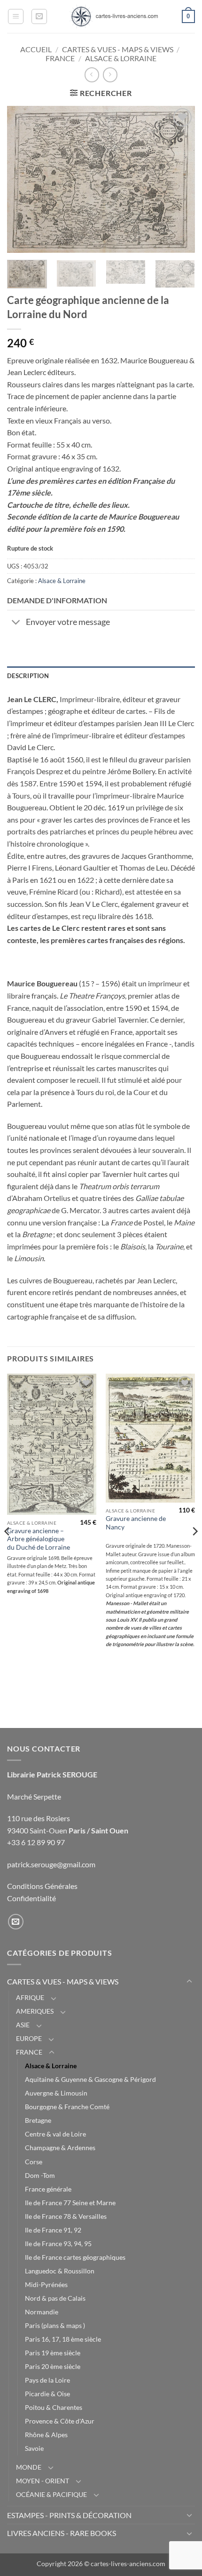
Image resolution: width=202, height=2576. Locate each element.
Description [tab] (28, 676)
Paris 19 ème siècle (53, 2353)
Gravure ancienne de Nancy (136, 1523)
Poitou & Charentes (54, 2407)
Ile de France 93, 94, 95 (58, 2244)
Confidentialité (31, 1898)
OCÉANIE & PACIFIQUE (51, 2494)
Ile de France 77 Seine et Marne (70, 2203)
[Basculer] (16, 623)
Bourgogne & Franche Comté (67, 2107)
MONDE (29, 2467)
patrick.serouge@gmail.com (51, 1864)
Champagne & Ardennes (60, 2148)
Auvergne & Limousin (56, 2093)
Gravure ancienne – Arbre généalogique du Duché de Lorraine (39, 1539)
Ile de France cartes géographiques (75, 2257)
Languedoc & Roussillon (60, 2271)
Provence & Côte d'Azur (60, 2421)
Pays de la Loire (47, 2380)
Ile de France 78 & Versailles (66, 2216)
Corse (34, 2162)
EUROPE (29, 2038)
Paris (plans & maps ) (55, 2325)
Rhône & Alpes (46, 2435)
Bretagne (38, 2120)
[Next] (179, 179)
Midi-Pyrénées (46, 2284)
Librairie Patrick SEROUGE (52, 1774)
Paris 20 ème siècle (53, 2366)
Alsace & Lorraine (121, 58)
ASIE (23, 2025)
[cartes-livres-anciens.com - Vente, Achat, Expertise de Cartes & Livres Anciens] (114, 16)
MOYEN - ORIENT (43, 2481)
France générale (48, 2189)
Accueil (36, 49)
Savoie (34, 2448)
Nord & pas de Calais (55, 2298)
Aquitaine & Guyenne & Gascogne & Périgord (90, 2079)
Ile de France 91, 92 (53, 2230)
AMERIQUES (35, 2011)
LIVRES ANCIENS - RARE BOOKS (62, 2533)
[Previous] (23, 179)
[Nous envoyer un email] (16, 1922)
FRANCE (60, 58)
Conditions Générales (42, 1886)
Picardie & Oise (47, 2394)
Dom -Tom (40, 2175)
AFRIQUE (30, 1997)
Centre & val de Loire (55, 2134)
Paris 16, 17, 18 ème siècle (63, 2339)
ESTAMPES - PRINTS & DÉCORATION (69, 2515)
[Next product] (92, 75)
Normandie (42, 2312)
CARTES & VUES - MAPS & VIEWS (118, 49)
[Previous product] (110, 75)
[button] (16, 16)
